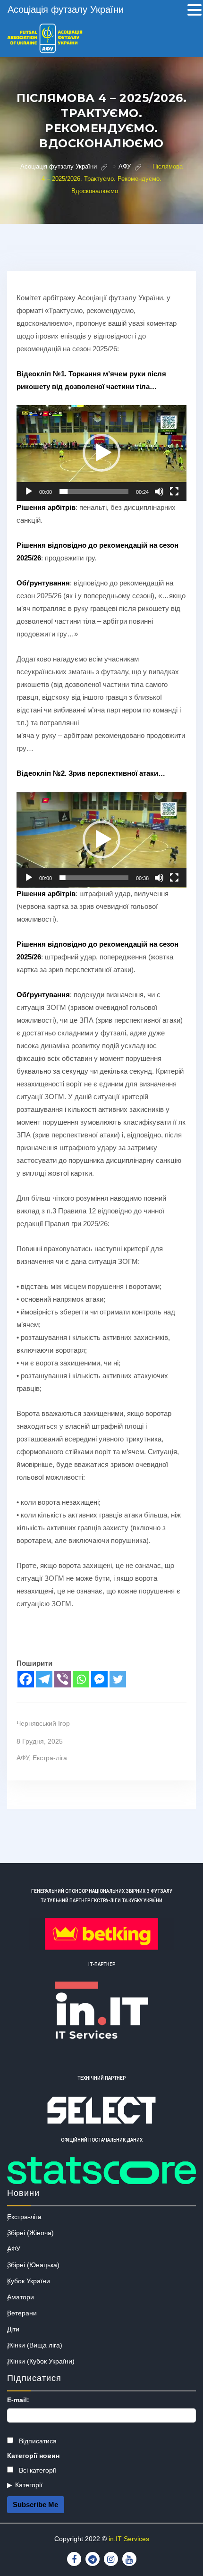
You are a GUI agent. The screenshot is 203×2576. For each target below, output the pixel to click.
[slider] (94, 491)
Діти (13, 2329)
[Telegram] (44, 1679)
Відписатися (37, 2441)
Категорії (29, 2485)
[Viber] (63, 1679)
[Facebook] (26, 1679)
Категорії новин (33, 2456)
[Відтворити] (29, 491)
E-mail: (18, 2400)
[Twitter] (118, 1679)
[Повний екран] (174, 491)
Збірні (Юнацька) (33, 2265)
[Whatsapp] (81, 1679)
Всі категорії (37, 2470)
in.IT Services (129, 2539)
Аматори (21, 2297)
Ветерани (22, 2313)
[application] (101, 453)
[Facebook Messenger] (99, 1679)
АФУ (23, 1758)
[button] (101, 453)
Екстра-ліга (50, 1758)
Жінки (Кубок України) (41, 2361)
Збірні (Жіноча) (30, 2233)
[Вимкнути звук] (159, 491)
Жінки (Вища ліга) (35, 2345)
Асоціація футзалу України (66, 9)
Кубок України (29, 2281)
